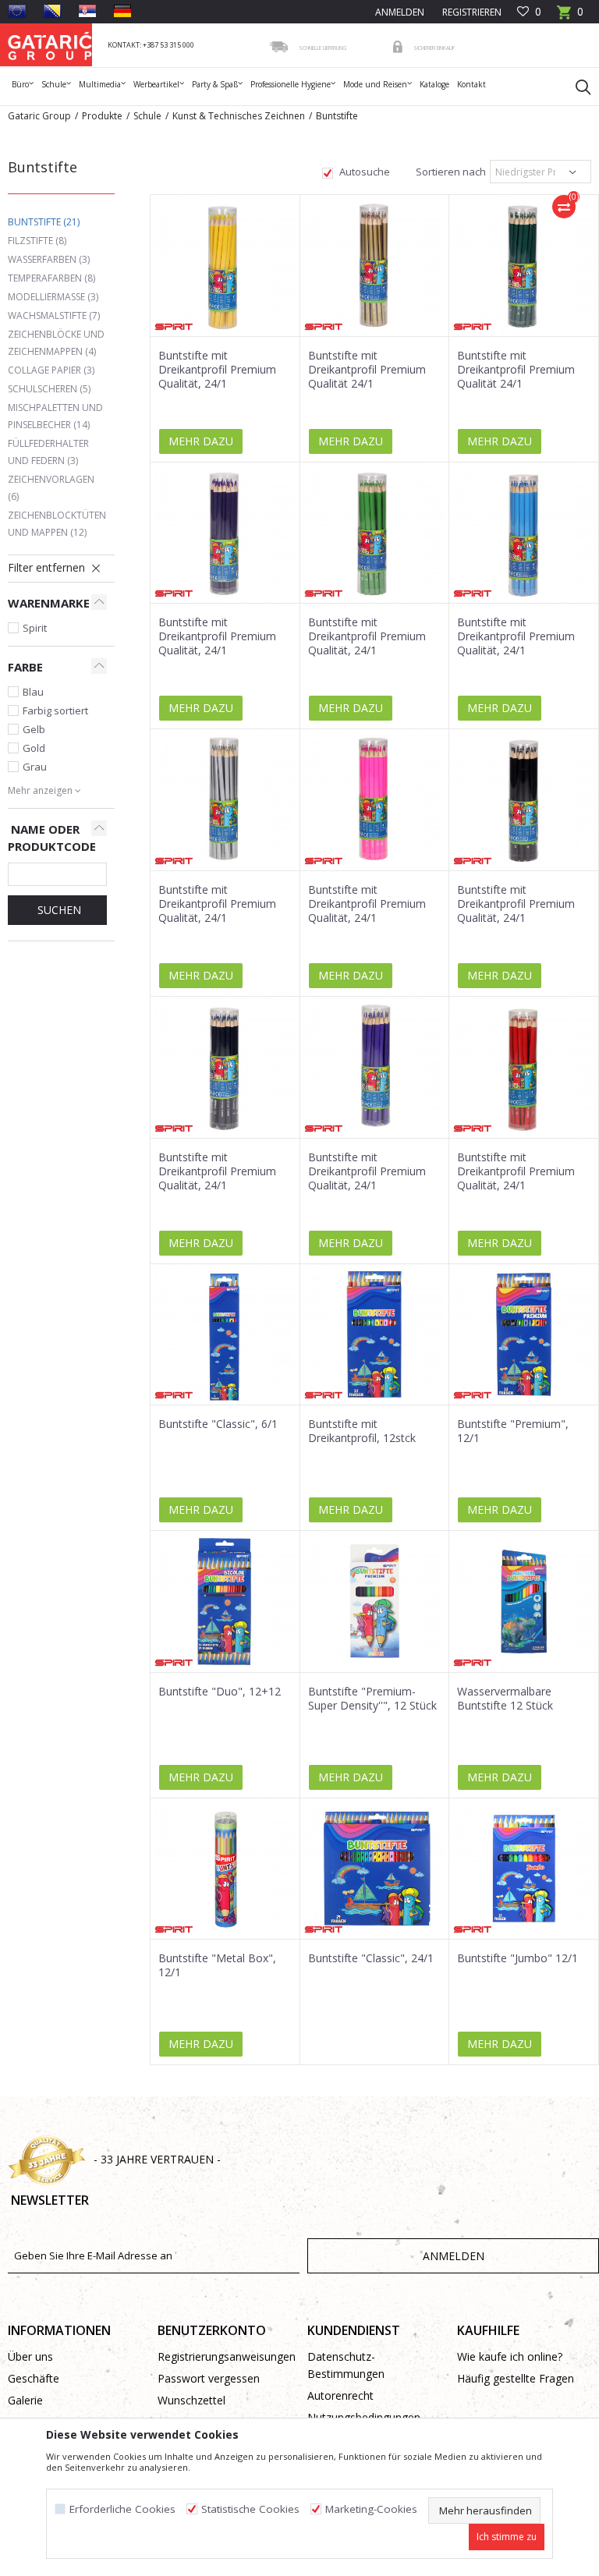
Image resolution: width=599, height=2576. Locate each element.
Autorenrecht (340, 2395)
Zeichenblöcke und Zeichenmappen (56, 343)
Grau (35, 767)
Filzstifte (37, 241)
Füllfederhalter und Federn (48, 452)
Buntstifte (44, 222)
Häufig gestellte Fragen (516, 2378)
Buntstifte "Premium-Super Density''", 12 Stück (372, 1699)
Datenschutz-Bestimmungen (346, 2365)
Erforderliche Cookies (122, 2509)
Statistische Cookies (250, 2509)
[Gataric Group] (50, 45)
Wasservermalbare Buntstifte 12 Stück (505, 1699)
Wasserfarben (49, 259)
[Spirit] (174, 327)
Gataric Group (39, 116)
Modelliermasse (53, 297)
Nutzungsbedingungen (364, 2417)
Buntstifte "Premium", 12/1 (513, 1431)
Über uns (30, 2356)
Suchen (58, 910)
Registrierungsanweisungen (225, 2356)
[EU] (17, 11)
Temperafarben (51, 278)
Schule (147, 116)
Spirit (35, 628)
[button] (576, 87)
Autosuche (363, 172)
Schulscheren (49, 389)
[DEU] (122, 11)
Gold (34, 748)
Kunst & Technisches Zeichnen (239, 116)
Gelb (34, 729)
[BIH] (52, 11)
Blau (33, 692)
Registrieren (471, 12)
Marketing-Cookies (371, 2509)
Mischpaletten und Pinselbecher (55, 416)
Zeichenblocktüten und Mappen (57, 524)
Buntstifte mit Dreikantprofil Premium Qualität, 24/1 (217, 370)
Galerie (25, 2400)
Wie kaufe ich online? (510, 2356)
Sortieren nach (450, 172)
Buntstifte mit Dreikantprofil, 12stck (362, 1431)
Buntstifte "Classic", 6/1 (218, 1424)
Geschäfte (34, 2378)
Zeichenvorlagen (51, 488)
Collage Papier (51, 370)
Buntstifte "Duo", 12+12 (220, 1692)
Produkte (102, 116)
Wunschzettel (191, 2400)
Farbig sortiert (55, 710)
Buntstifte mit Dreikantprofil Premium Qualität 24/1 (367, 370)
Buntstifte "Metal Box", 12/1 (217, 1965)
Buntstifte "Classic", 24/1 (371, 1958)
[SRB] (87, 11)
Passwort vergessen (209, 2378)
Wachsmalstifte (54, 315)
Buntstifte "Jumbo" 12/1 (517, 1958)
